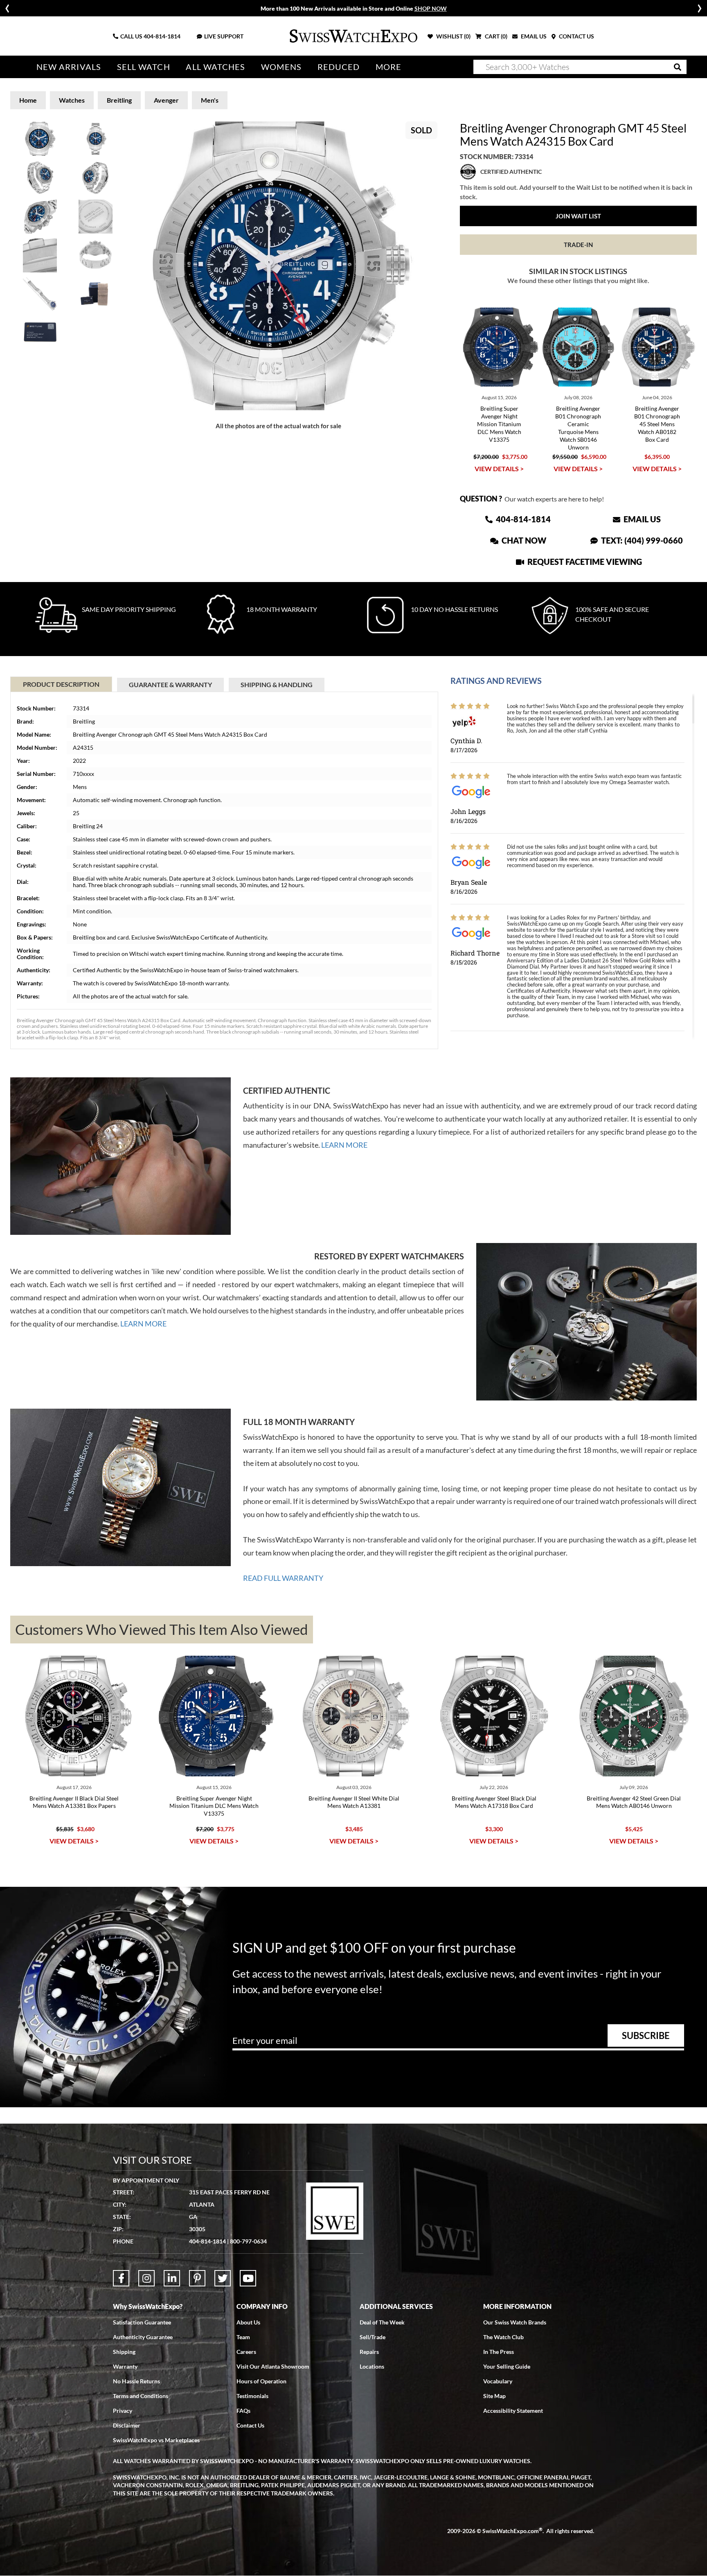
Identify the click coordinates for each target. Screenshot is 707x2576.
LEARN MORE (344, 1145)
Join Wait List (578, 216)
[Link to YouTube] (248, 2278)
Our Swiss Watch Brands (515, 2322)
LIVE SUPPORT (224, 36)
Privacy (123, 2411)
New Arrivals (69, 67)
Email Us (641, 519)
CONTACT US (576, 36)
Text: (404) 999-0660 (641, 540)
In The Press (499, 2352)
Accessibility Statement (513, 2411)
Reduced (339, 67)
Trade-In (578, 245)
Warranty (125, 2366)
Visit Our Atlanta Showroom (273, 2366)
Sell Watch (144, 67)
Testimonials (252, 2396)
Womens (281, 67)
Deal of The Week (382, 2322)
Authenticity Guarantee (143, 2337)
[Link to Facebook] (121, 2278)
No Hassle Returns (136, 2381)
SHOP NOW (431, 8)
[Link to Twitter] (223, 2278)
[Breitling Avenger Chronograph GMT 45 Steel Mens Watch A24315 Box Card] (279, 266)
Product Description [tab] (61, 684)
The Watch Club (503, 2337)
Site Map (494, 2396)
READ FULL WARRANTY (283, 1578)
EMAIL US (533, 36)
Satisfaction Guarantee (142, 2322)
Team (243, 2337)
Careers (246, 2352)
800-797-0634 (248, 2241)
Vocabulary (498, 2381)
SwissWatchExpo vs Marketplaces (156, 2440)
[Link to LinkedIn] (172, 2278)
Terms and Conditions (141, 2396)
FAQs (243, 2411)
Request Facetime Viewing (584, 562)
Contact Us (250, 2425)
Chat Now (523, 540)
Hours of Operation (261, 2381)
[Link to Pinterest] (197, 2278)
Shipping (124, 2352)
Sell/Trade (373, 2337)
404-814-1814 (162, 36)
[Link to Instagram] (146, 2278)
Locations (372, 2366)
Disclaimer (127, 2425)
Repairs (369, 2352)
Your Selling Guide (507, 2366)
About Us (248, 2322)
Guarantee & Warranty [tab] (170, 684)
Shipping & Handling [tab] (277, 684)
